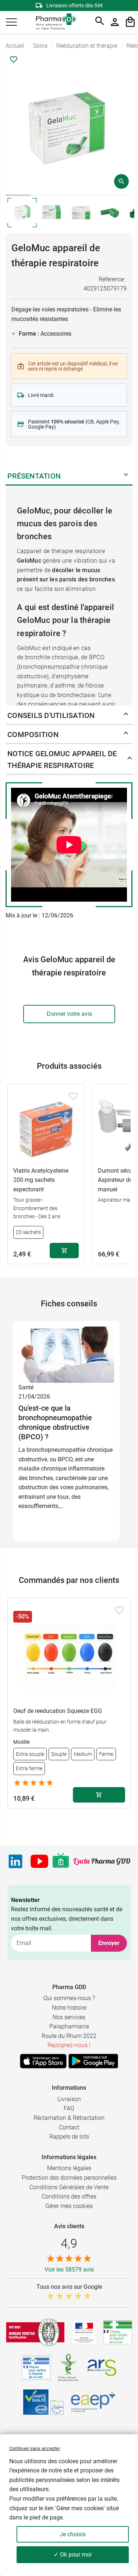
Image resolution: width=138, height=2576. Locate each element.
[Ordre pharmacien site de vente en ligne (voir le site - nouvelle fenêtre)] (118, 2332)
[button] (11, 22)
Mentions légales (69, 2168)
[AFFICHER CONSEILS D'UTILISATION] (126, 715)
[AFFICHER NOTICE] (128, 760)
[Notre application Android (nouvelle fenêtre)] (93, 2061)
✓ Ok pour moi (73, 2555)
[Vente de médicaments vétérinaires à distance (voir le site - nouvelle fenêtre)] (36, 2368)
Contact (69, 2127)
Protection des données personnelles (69, 2178)
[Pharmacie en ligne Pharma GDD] (54, 22)
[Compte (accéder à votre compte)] (115, 22)
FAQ (69, 2108)
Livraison (69, 2099)
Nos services (69, 2017)
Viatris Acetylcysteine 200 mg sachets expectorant (41, 1180)
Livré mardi (41, 395)
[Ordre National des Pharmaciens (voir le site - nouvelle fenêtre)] (69, 2368)
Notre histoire (69, 2008)
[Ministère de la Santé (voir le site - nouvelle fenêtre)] (84, 2332)
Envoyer (109, 1943)
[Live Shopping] (61, 1861)
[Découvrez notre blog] (102, 1861)
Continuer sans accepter (35, 2448)
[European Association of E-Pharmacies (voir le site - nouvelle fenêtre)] (93, 2402)
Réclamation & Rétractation (69, 2118)
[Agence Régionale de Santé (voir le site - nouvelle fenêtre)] (102, 2368)
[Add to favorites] (73, 1096)
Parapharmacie (69, 2026)
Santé (26, 1387)
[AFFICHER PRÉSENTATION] (126, 476)
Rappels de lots (69, 2137)
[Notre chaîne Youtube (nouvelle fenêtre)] (39, 1861)
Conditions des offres (69, 2196)
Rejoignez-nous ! (69, 2045)
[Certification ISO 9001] (35, 2332)
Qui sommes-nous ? (69, 1998)
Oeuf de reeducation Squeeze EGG (58, 1711)
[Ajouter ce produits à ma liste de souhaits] (14, 59)
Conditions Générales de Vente (69, 2187)
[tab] (18, 195)
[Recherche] (100, 22)
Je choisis (73, 2534)
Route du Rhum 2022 (69, 2036)
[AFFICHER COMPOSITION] (126, 735)
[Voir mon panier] (130, 22)
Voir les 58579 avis (69, 2270)
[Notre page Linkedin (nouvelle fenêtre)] (15, 1861)
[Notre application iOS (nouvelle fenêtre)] (43, 2061)
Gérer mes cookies (69, 2206)
